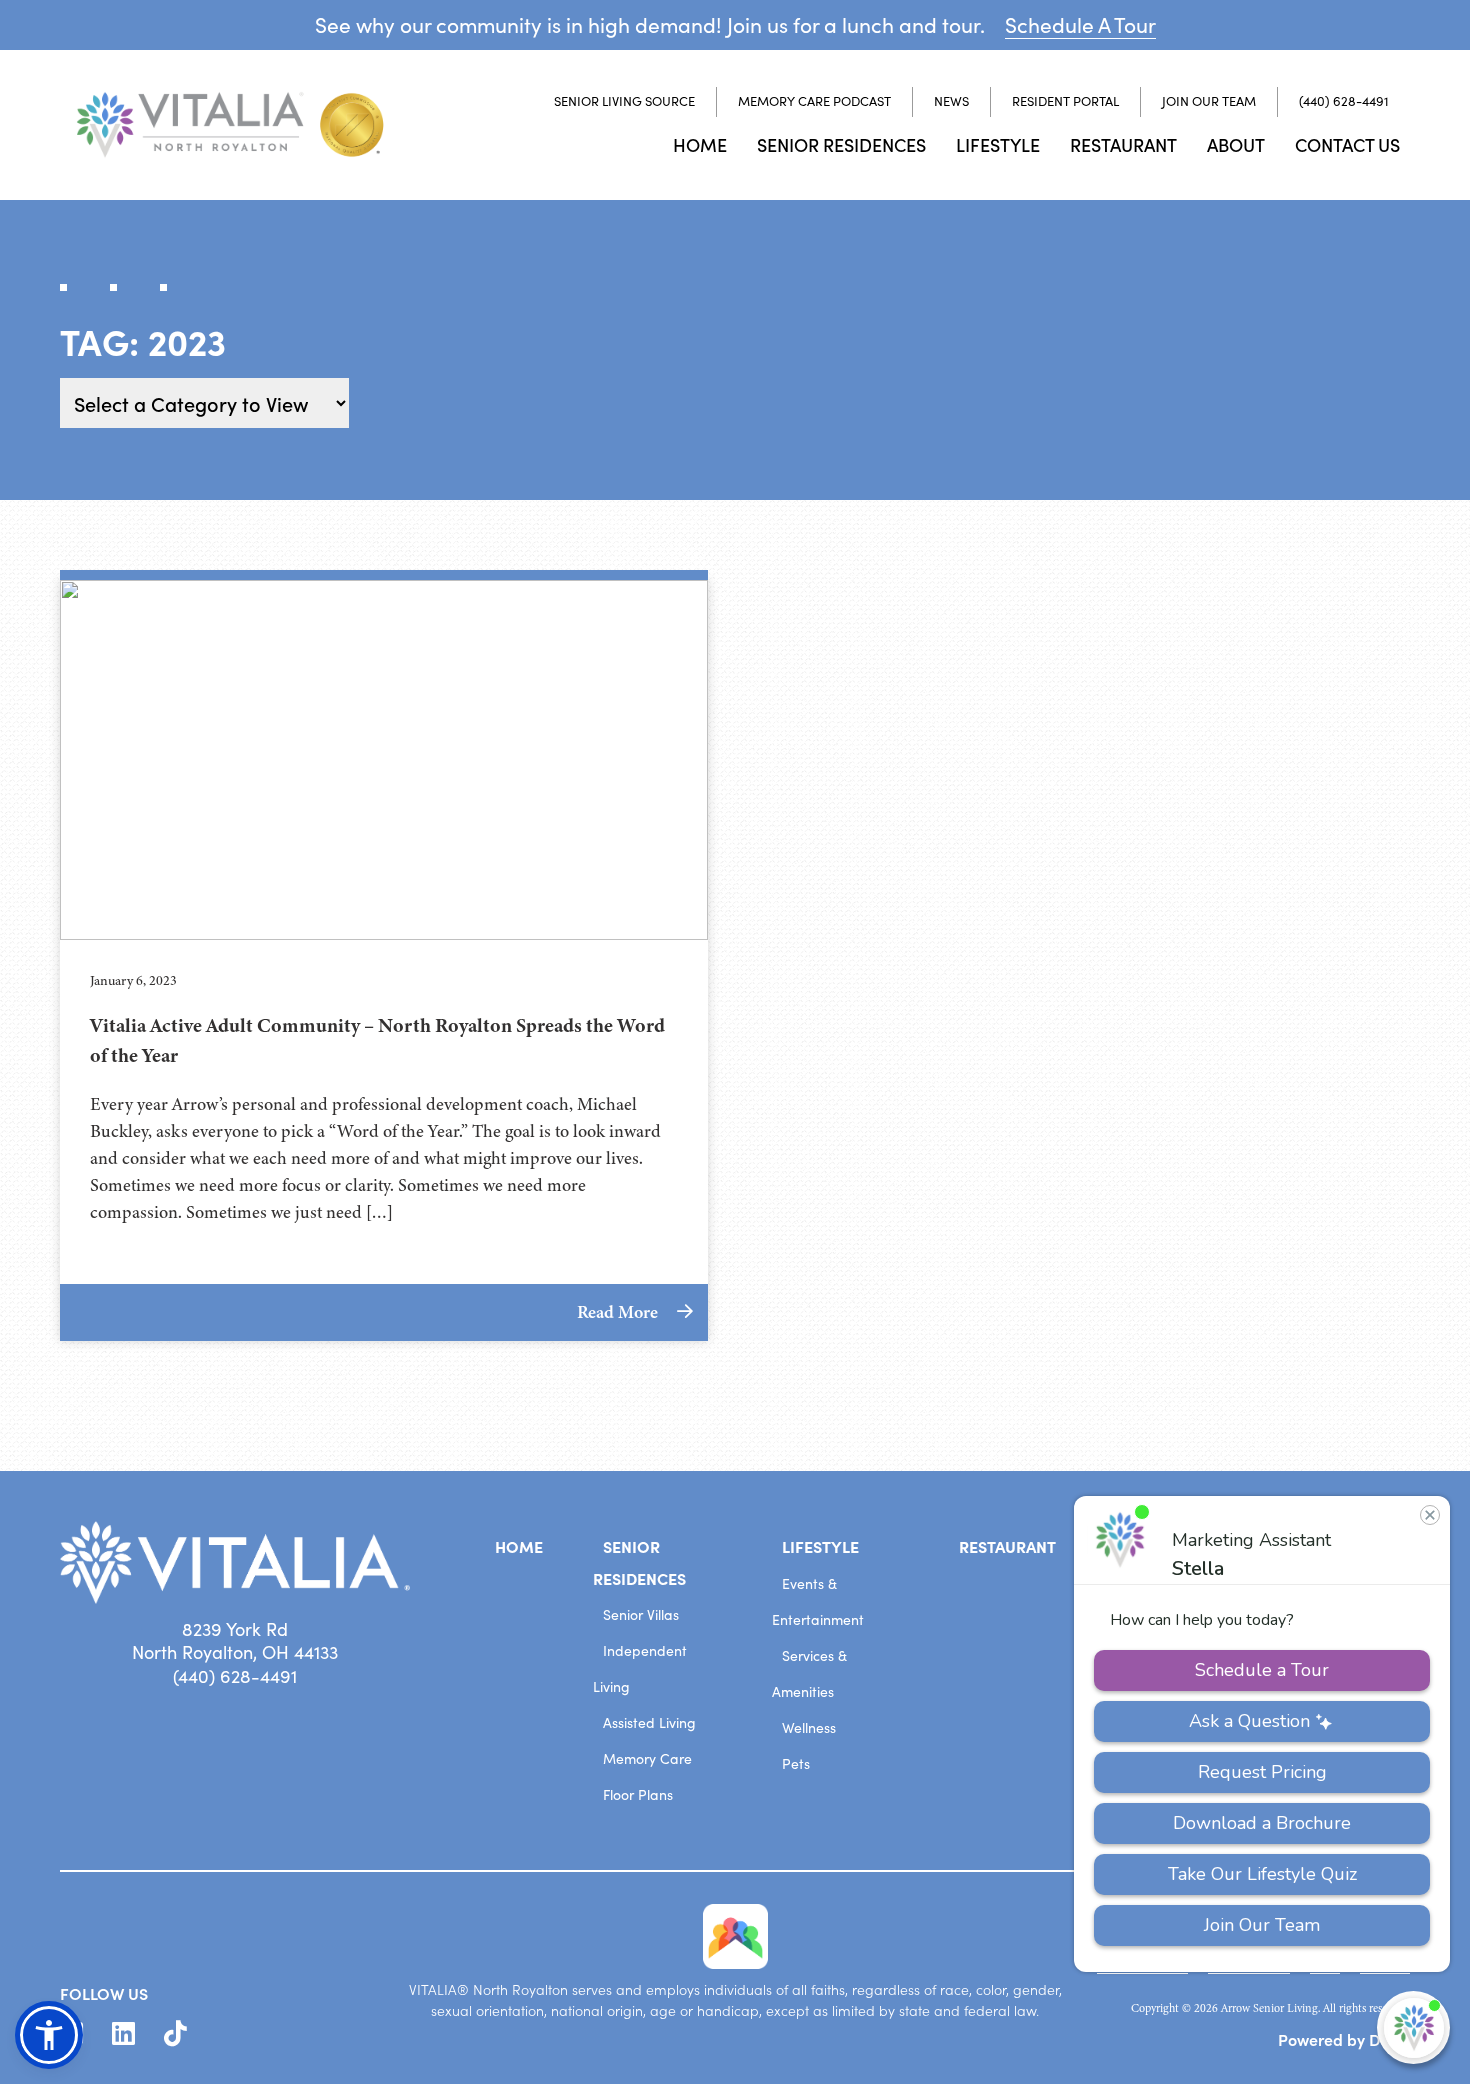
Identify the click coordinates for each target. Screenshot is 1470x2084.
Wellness (809, 1727)
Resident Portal (1065, 101)
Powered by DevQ (1344, 2039)
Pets (796, 1763)
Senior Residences (841, 144)
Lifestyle (998, 144)
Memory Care (647, 1758)
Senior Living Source (624, 101)
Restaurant (1123, 144)
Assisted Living (649, 1722)
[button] (49, 2035)
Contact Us (1347, 144)
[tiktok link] (175, 2034)
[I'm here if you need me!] (1413, 2027)
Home (700, 144)
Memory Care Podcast (814, 101)
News (951, 101)
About (1236, 144)
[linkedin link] (123, 2034)
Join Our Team (1209, 101)
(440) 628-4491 (1344, 101)
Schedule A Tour (1080, 24)
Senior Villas (641, 1614)
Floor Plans (638, 1794)
